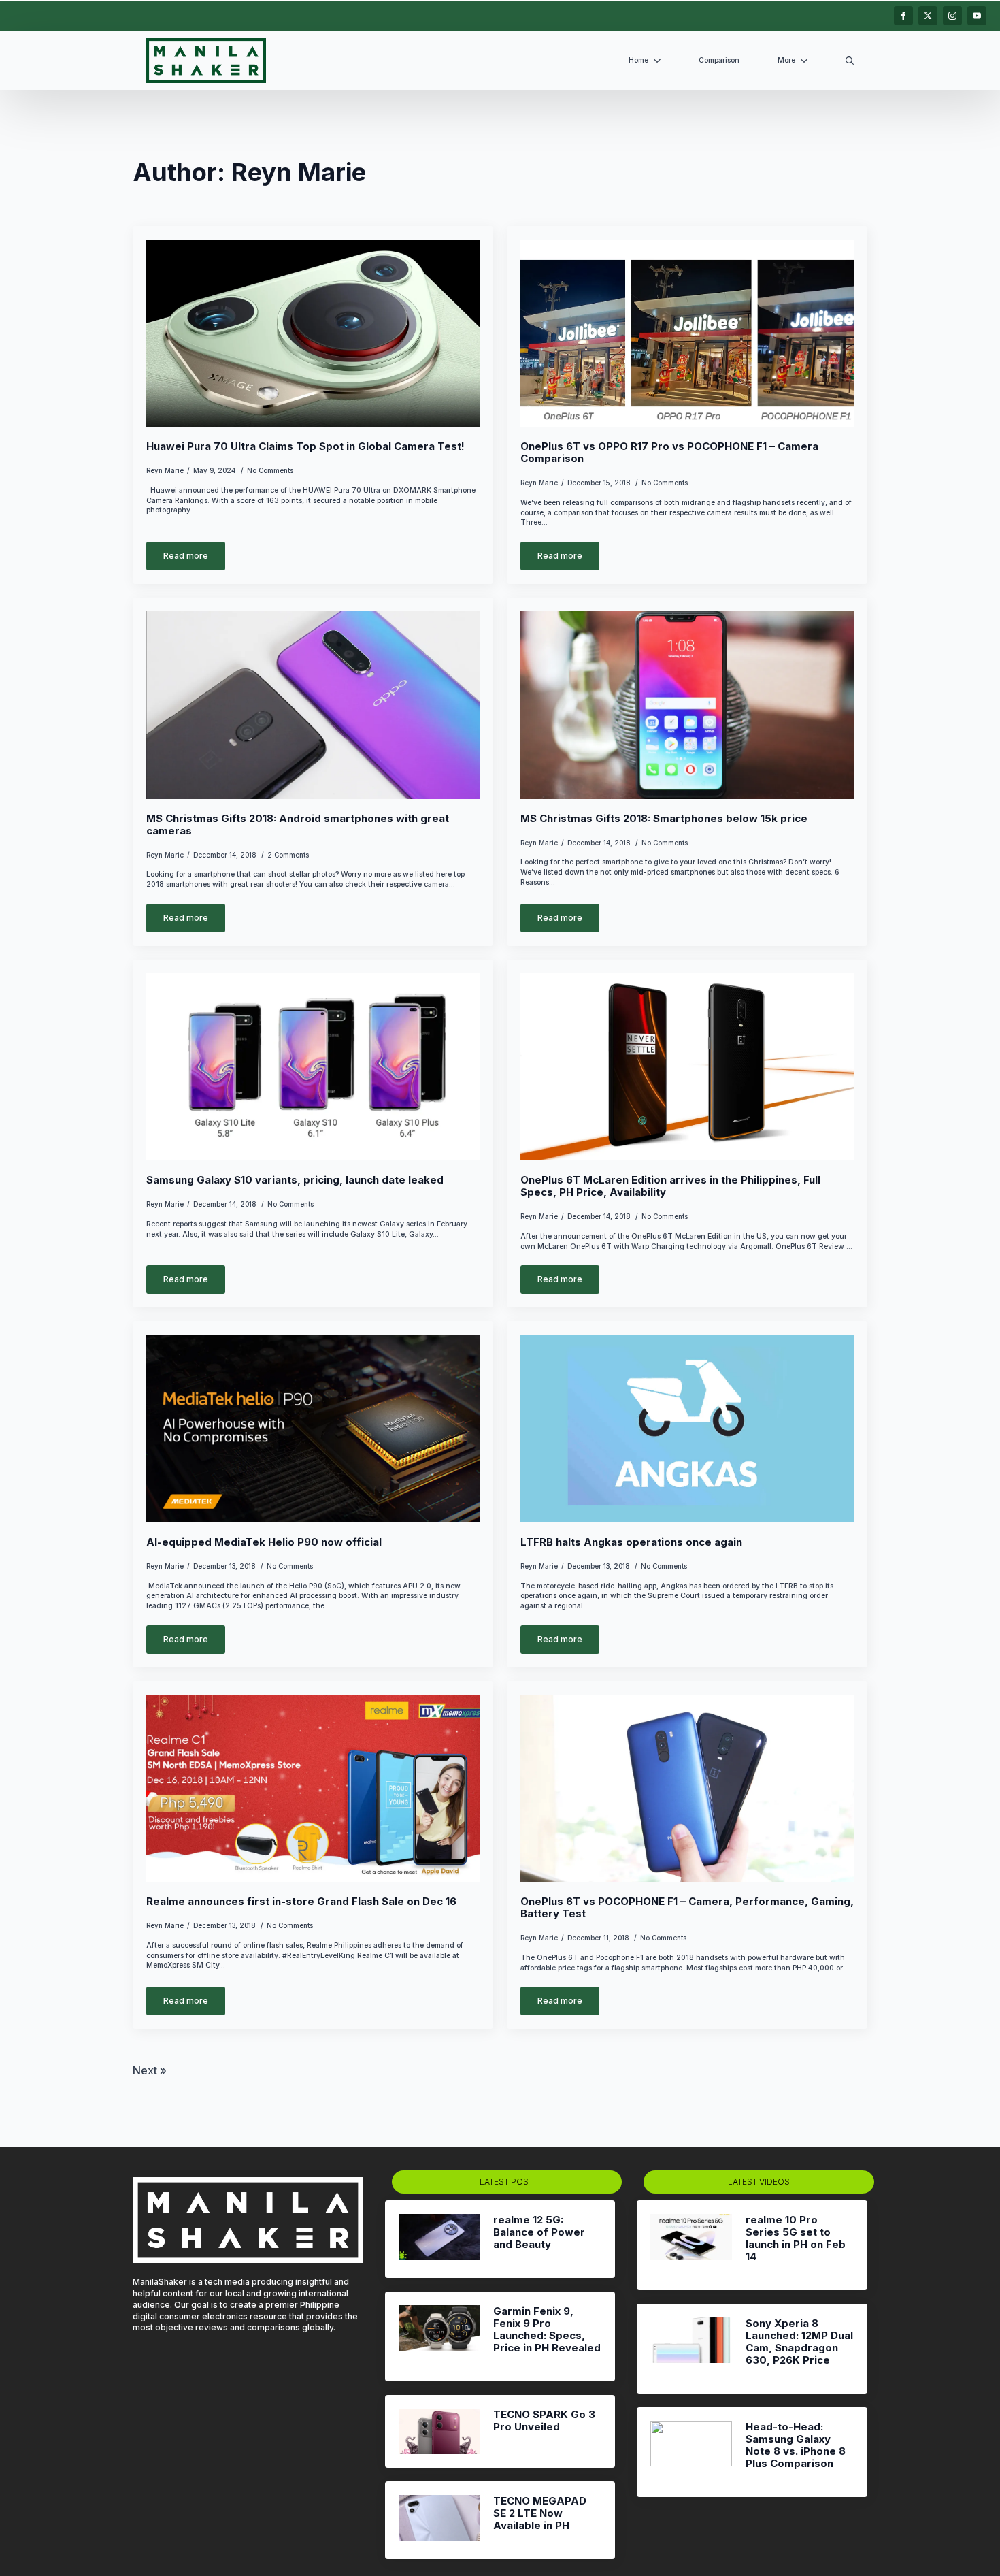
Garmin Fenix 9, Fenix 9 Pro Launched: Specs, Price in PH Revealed (547, 2330)
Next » (150, 2070)
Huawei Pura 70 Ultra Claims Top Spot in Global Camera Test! (305, 446)
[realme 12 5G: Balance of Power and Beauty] (439, 2239)
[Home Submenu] (660, 61)
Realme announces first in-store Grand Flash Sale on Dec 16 (301, 1902)
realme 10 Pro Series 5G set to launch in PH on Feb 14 (796, 2238)
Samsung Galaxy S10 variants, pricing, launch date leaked (295, 1180)
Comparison (719, 60)
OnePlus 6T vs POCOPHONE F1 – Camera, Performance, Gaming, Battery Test (687, 1908)
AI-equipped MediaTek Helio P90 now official (264, 1542)
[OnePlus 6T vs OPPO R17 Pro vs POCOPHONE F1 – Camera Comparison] (687, 333)
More (786, 60)
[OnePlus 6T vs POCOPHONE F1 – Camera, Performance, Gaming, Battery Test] (687, 1789)
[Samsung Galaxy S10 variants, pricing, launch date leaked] (313, 1067)
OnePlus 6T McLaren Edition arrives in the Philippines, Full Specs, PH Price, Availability (670, 1186)
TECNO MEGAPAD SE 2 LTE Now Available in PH (540, 2513)
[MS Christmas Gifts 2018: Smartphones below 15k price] (687, 705)
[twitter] (928, 16)
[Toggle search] (850, 61)
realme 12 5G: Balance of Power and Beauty (539, 2232)
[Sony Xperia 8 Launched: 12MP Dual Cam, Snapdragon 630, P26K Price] (691, 2349)
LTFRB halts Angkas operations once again (631, 1542)
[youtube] (977, 16)
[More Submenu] (807, 61)
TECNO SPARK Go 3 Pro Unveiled (544, 2421)
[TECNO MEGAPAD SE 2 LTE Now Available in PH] (439, 2520)
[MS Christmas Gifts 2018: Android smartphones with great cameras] (313, 705)
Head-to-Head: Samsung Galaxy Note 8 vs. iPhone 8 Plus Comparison (796, 2445)
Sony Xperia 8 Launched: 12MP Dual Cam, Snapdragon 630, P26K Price (799, 2342)
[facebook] (903, 16)
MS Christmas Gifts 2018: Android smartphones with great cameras (298, 825)
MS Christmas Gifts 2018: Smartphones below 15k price (664, 819)
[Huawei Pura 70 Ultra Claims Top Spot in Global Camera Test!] (313, 333)
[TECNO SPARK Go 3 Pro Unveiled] (439, 2431)
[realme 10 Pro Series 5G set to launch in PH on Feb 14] (691, 2245)
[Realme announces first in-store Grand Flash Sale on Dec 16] (313, 1789)
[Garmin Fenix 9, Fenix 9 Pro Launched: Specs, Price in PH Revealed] (439, 2336)
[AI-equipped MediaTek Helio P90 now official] (313, 1429)
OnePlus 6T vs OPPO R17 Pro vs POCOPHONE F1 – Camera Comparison (669, 453)
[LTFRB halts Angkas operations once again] (687, 1429)
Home (638, 60)
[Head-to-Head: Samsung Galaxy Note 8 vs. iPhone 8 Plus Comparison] (691, 2452)
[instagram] (952, 16)
